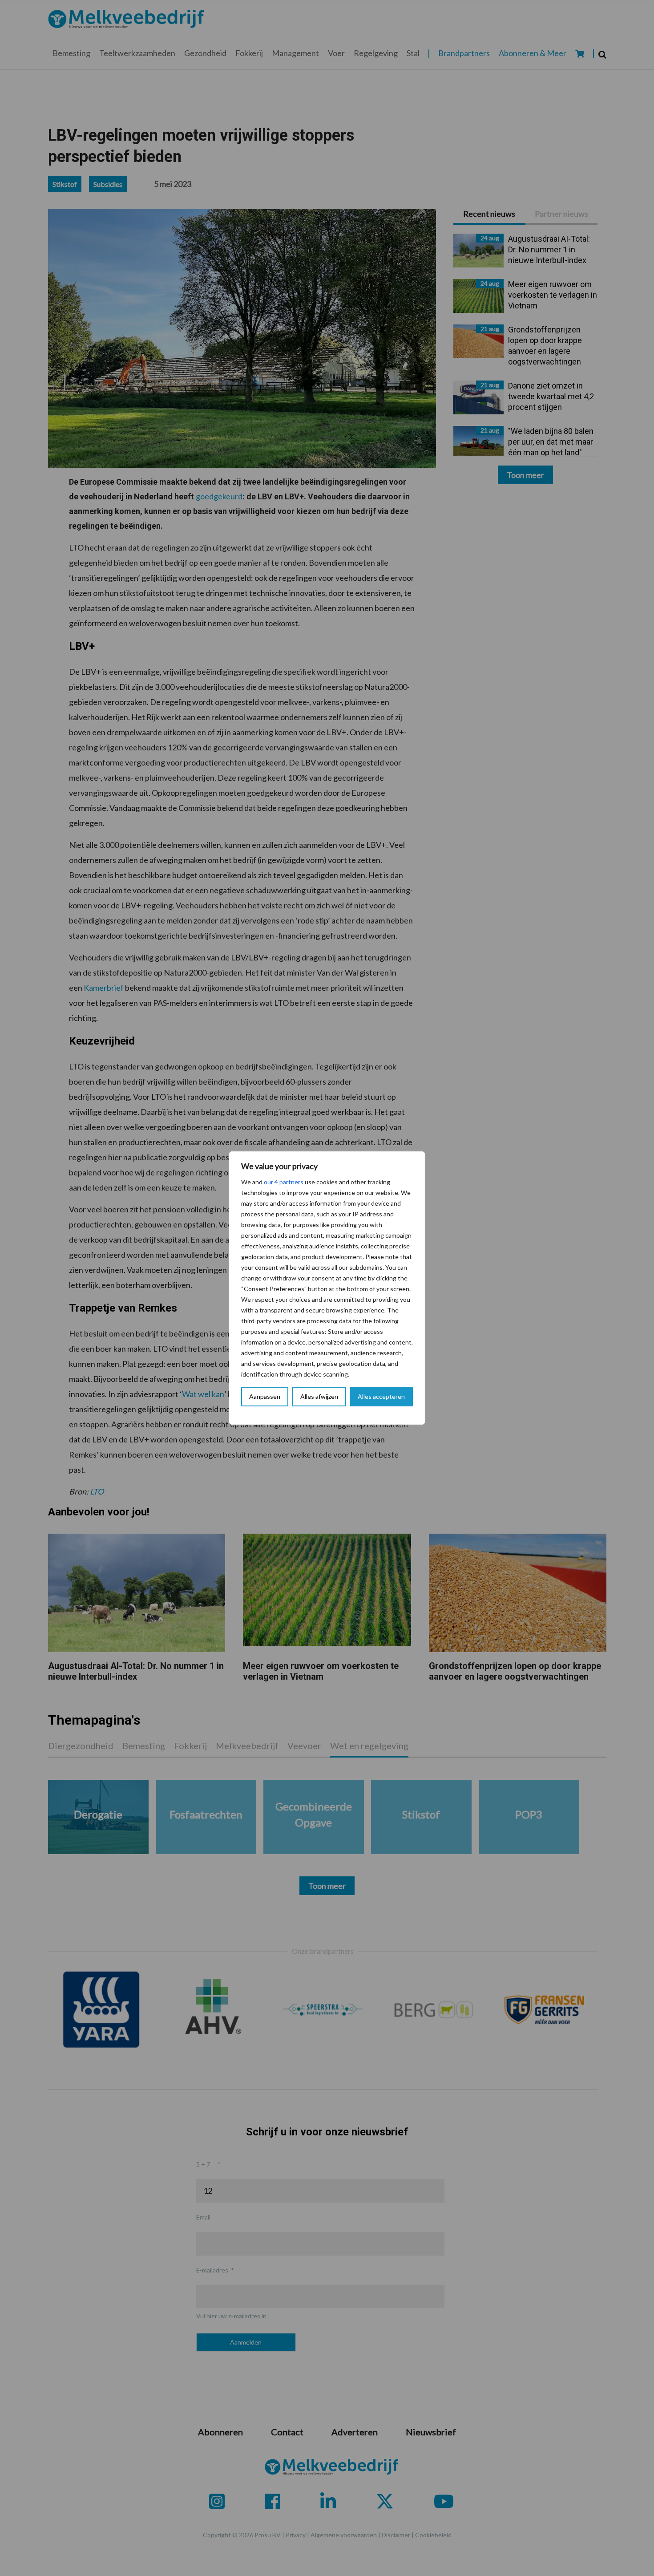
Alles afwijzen (319, 1396)
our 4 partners (284, 1182)
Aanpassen (265, 1396)
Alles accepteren (381, 1396)
